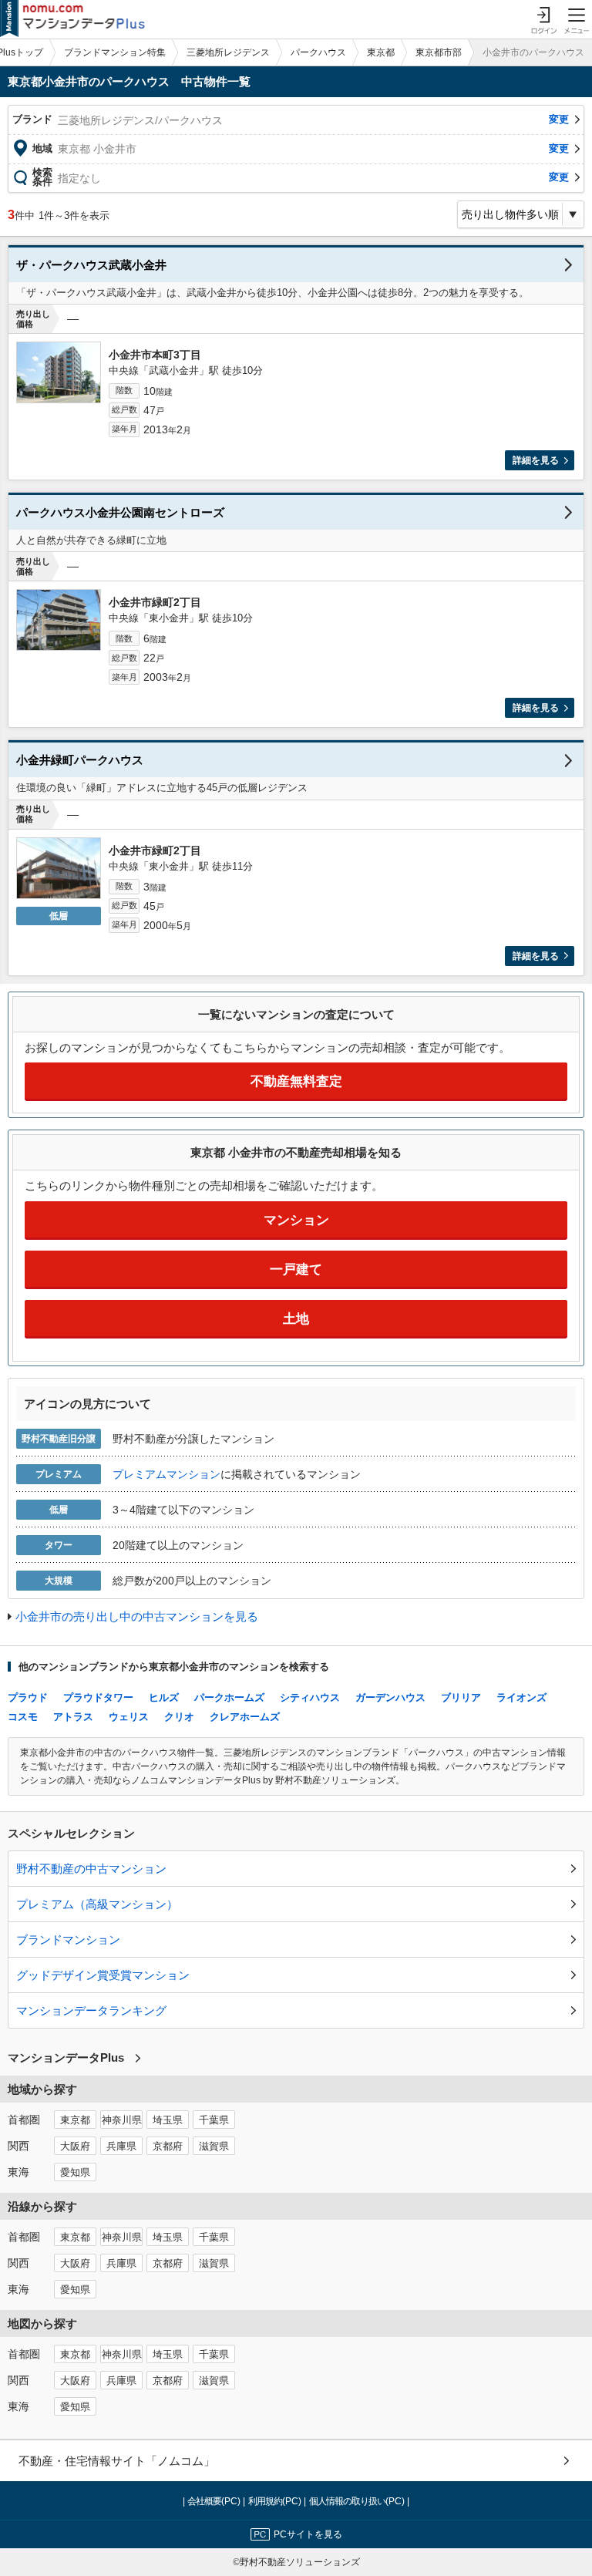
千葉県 (214, 2120)
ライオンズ (521, 1697)
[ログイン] (543, 19)
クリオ (179, 1717)
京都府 (168, 2147)
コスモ (23, 1717)
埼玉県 (168, 2120)
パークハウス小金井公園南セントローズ (120, 512)
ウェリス (129, 1717)
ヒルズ (164, 1697)
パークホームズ (229, 1697)
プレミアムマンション (166, 1474)
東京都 (381, 52)
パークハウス (318, 52)
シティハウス (310, 1697)
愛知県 (75, 2173)
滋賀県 (214, 2147)
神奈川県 (122, 2120)
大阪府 (75, 2147)
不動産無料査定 (296, 1081)
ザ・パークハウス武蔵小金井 (91, 265)
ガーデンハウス (390, 1697)
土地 (296, 1319)
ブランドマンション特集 (115, 52)
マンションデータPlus (66, 2057)
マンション (296, 1220)
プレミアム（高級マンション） (97, 1904)
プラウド (28, 1697)
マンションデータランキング (91, 2010)
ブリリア (461, 1697)
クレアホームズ (245, 1717)
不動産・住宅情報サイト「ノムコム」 (117, 2461)
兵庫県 (121, 2147)
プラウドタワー (98, 1697)
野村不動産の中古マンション (91, 1869)
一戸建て (296, 1269)
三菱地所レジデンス (228, 52)
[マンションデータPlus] (72, 19)
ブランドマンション (68, 1940)
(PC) (215, 2501)
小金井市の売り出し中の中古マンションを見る (137, 1616)
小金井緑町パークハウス (80, 760)
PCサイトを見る (308, 2534)
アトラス (73, 1717)
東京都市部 (439, 52)
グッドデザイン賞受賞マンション (103, 1975)
